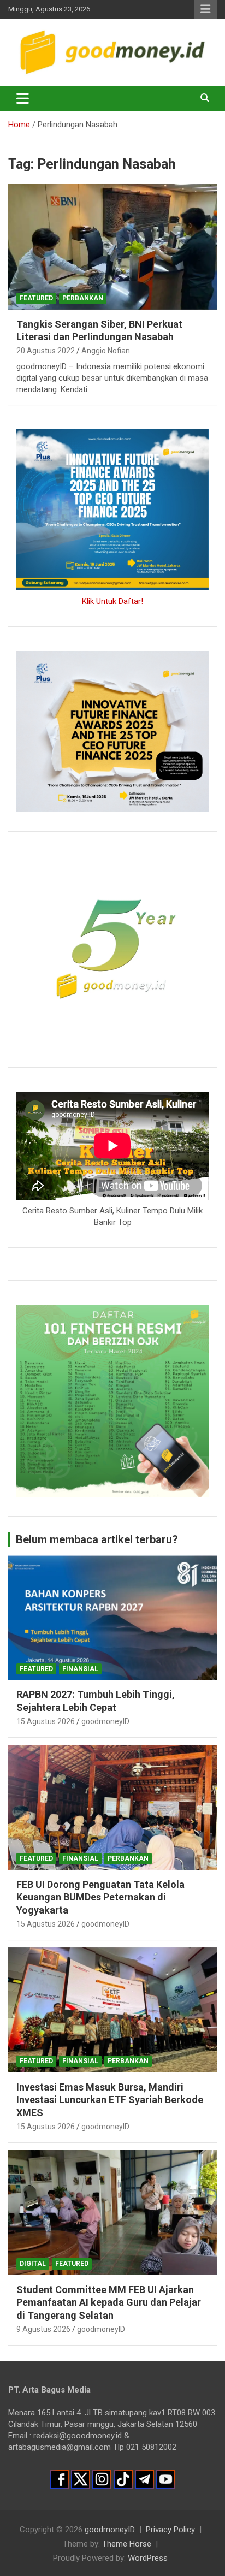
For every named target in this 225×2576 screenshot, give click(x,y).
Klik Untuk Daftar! (112, 601)
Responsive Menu (205, 9)
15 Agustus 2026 (46, 1721)
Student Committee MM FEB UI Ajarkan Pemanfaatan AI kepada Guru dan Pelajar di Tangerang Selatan (109, 2302)
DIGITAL (33, 2264)
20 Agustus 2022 (46, 351)
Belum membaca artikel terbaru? (97, 1539)
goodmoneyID (105, 1721)
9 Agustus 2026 (43, 2329)
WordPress (148, 2558)
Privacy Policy (170, 2530)
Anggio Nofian (106, 351)
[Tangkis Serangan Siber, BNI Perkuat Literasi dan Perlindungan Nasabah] (112, 247)
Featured (36, 298)
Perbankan (83, 298)
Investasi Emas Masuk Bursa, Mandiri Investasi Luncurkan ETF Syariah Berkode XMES (110, 2100)
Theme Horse (127, 2544)
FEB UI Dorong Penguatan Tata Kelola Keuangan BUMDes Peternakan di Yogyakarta (100, 1897)
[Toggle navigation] (23, 98)
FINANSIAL (80, 1669)
